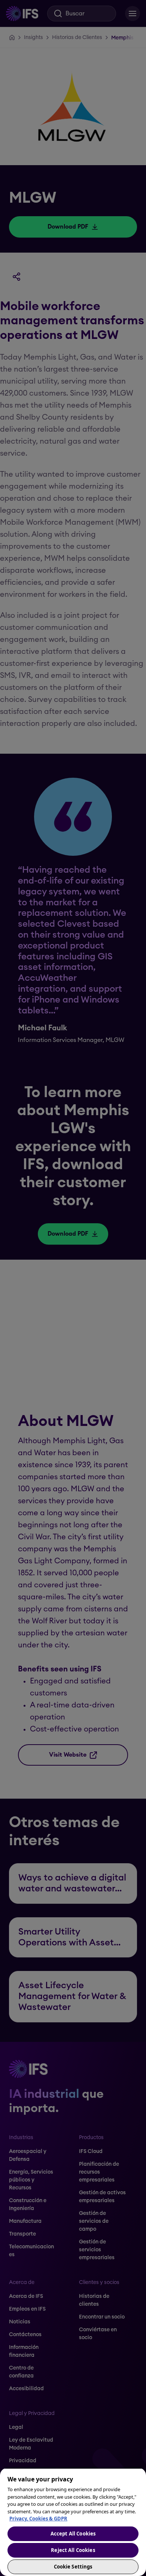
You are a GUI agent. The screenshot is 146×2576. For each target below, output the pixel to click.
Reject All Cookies (73, 2550)
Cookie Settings (73, 2567)
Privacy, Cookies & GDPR (38, 2519)
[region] (73, 2522)
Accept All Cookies (73, 2534)
